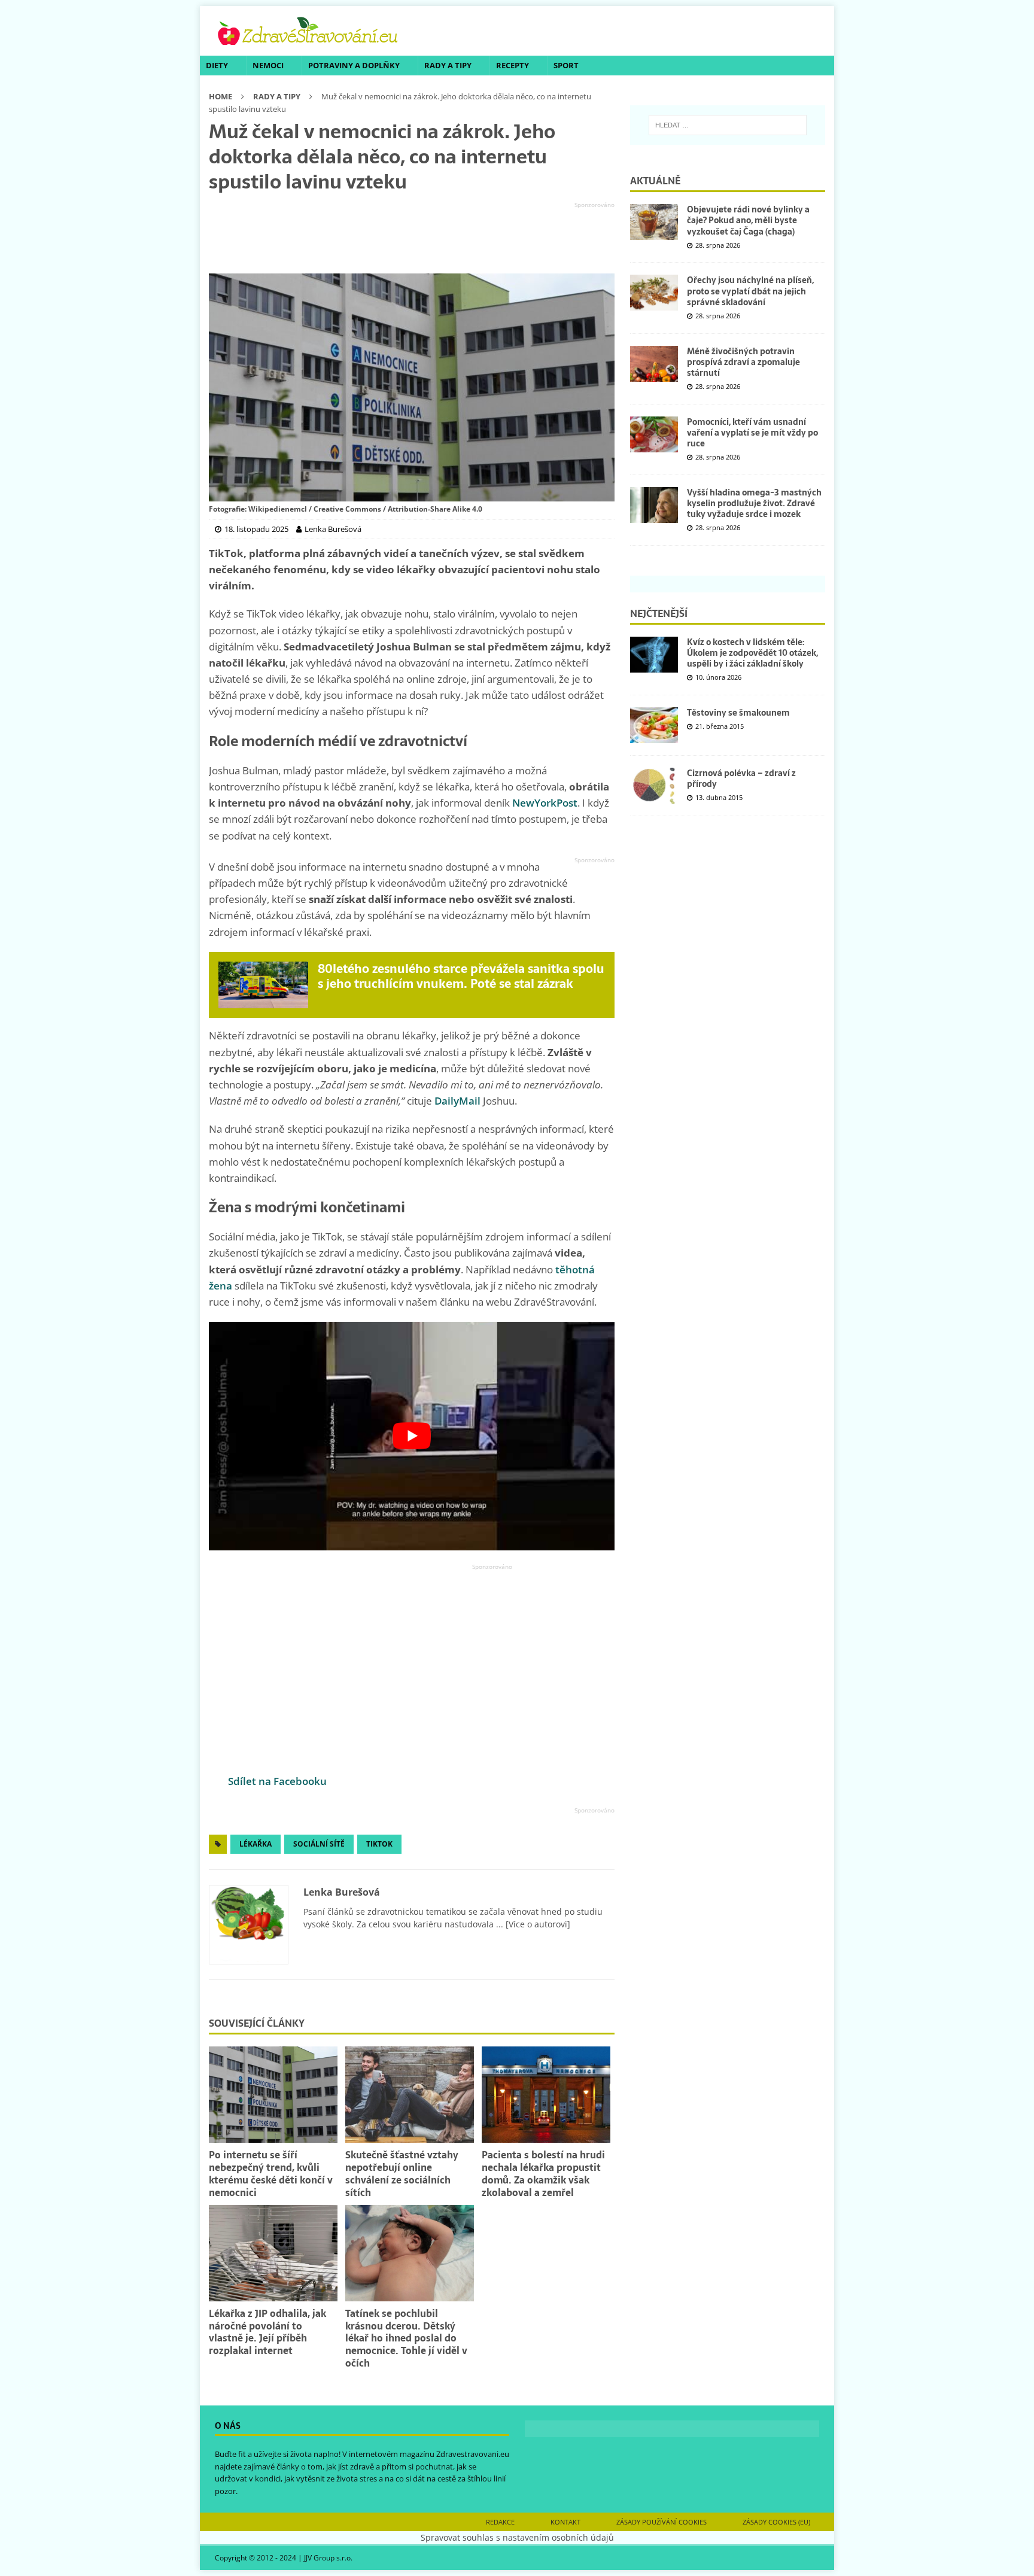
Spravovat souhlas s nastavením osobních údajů (517, 2537)
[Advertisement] (412, 238)
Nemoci (268, 65)
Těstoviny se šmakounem (738, 713)
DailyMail (457, 1101)
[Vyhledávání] (728, 125)
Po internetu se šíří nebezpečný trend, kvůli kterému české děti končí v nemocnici (271, 2173)
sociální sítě (319, 1844)
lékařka (256, 1844)
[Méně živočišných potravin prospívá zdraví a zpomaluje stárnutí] (654, 364)
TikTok (379, 1844)
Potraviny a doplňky (354, 65)
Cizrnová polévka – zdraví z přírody (741, 778)
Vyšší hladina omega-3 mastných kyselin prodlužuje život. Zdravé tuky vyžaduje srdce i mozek (754, 503)
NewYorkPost (545, 803)
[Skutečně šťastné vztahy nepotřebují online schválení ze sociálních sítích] (410, 2095)
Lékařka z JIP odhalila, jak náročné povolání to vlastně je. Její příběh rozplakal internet (267, 2332)
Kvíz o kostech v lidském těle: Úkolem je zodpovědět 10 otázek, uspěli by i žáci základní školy (752, 653)
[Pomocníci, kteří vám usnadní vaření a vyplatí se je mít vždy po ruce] (654, 434)
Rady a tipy (448, 65)
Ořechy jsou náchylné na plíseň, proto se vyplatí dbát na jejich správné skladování (750, 291)
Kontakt (565, 2522)
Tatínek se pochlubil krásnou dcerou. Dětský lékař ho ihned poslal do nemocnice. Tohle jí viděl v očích (406, 2338)
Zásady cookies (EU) (776, 2522)
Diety (217, 65)
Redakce (500, 2522)
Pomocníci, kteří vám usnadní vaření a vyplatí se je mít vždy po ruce (752, 433)
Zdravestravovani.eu (473, 2454)
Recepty (513, 65)
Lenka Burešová (342, 1892)
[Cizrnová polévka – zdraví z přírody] (654, 786)
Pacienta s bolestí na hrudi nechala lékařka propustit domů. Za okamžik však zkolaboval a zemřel (543, 2173)
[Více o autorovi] (537, 1924)
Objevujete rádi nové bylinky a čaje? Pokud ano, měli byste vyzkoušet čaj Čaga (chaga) (748, 220)
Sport (566, 65)
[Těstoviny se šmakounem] (654, 725)
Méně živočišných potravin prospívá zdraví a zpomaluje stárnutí (743, 362)
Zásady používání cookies (662, 2522)
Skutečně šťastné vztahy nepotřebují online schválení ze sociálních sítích (402, 2173)
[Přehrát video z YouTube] (412, 1436)
